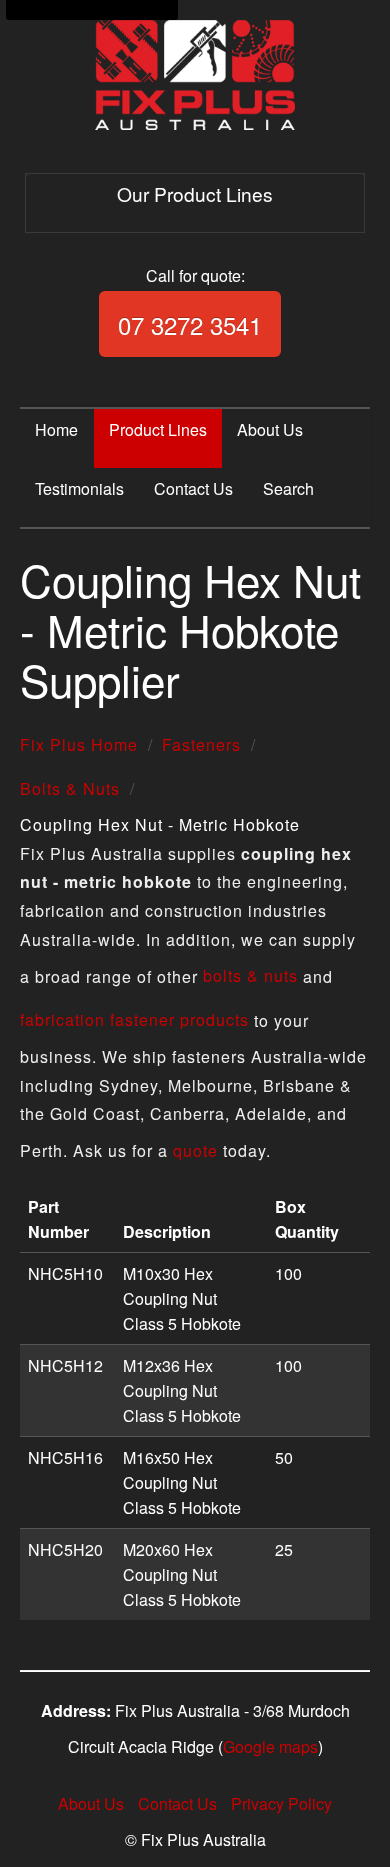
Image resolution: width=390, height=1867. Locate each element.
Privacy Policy (281, 1803)
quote (195, 1150)
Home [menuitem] (56, 429)
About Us (91, 1803)
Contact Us (177, 1803)
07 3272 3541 (190, 324)
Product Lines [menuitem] (158, 429)
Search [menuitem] (288, 488)
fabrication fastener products (134, 1019)
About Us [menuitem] (270, 429)
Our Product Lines (195, 193)
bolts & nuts (250, 975)
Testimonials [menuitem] (79, 488)
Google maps (270, 1746)
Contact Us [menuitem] (193, 488)
